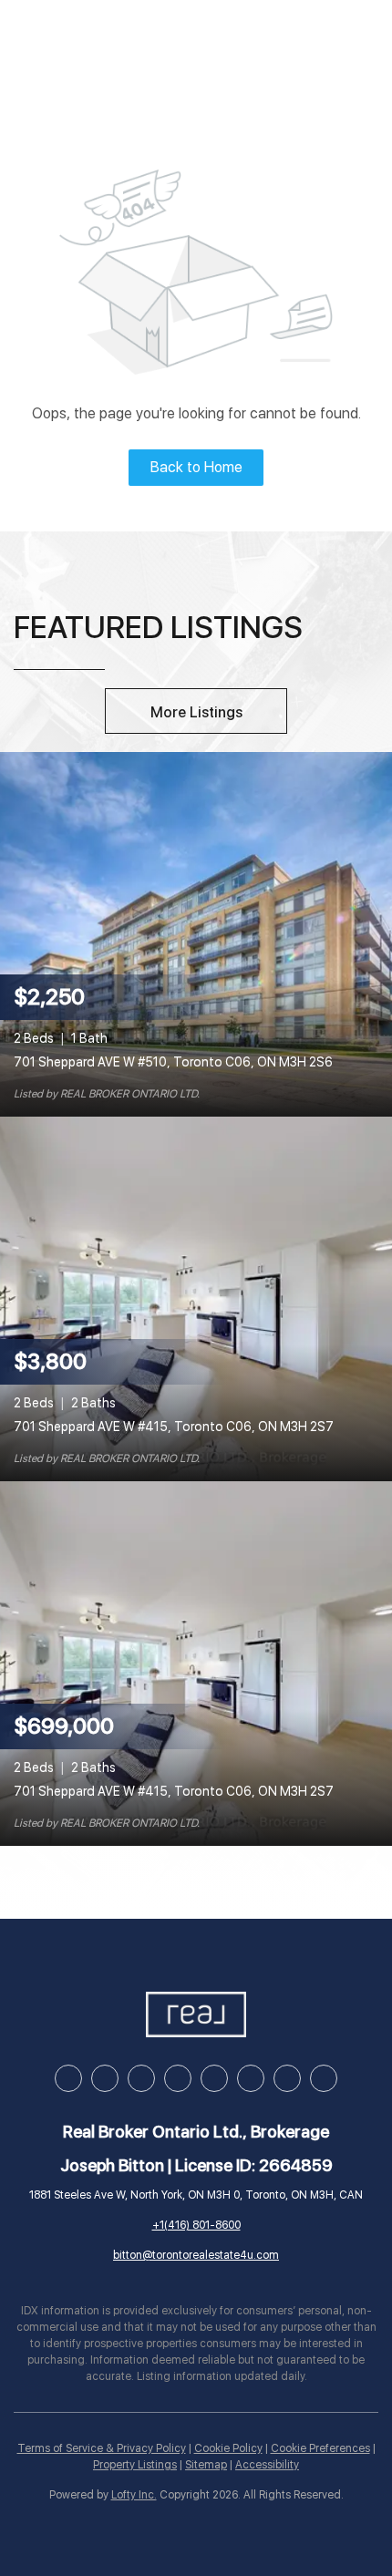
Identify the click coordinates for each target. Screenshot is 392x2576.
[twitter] (141, 2078)
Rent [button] (258, 40)
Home (56, 40)
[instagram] (178, 2078)
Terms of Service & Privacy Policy (102, 2448)
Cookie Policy (228, 2448)
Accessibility (267, 2465)
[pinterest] (287, 2078)
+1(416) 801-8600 (196, 2225)
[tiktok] (251, 2078)
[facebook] (68, 2078)
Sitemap (206, 2465)
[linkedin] (105, 2078)
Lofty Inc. (134, 2495)
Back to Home (196, 467)
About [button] (338, 40)
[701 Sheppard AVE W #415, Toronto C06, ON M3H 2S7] (196, 1298)
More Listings (196, 712)
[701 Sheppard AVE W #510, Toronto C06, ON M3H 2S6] (196, 933)
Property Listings (135, 2465)
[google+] (324, 2078)
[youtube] (214, 2078)
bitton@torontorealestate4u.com (196, 2255)
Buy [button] (124, 40)
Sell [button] (189, 40)
